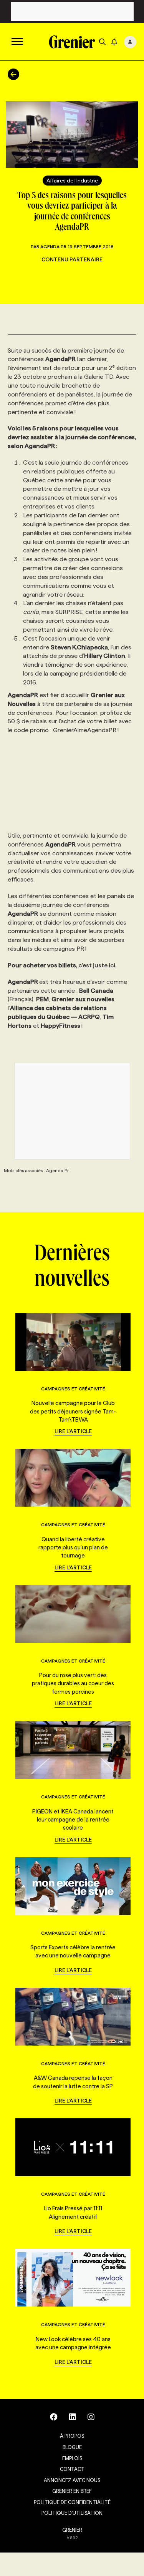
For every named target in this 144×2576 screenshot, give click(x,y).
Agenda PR (53, 247)
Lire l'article (73, 1431)
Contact (72, 2469)
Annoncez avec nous (72, 2480)
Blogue (72, 2447)
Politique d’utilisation (72, 2513)
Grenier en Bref (72, 2491)
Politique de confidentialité (72, 2502)
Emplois (72, 2458)
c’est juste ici (97, 965)
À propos (72, 2436)
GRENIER (72, 2530)
